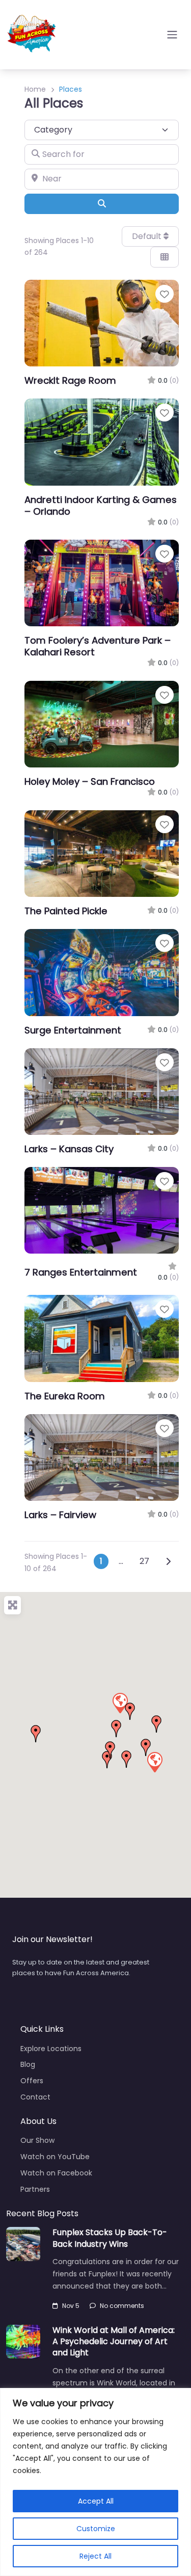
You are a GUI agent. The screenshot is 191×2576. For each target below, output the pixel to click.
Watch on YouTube (55, 2157)
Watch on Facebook (56, 2173)
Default (148, 236)
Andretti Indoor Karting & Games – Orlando (101, 506)
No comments (122, 2306)
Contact (35, 2097)
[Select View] (165, 257)
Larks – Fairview (60, 1515)
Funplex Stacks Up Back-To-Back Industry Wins (110, 2238)
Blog (28, 2064)
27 (144, 1561)
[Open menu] (172, 35)
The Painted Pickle (66, 911)
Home (35, 89)
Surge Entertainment (73, 1030)
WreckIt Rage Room (70, 380)
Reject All (95, 2556)
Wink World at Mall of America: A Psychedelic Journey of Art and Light (114, 2342)
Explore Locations (51, 2049)
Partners (35, 2189)
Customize (96, 2529)
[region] (95, 2482)
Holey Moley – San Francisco (90, 781)
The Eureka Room (65, 1396)
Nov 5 (71, 2306)
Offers (32, 2081)
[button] (120, 1703)
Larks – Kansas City (69, 1149)
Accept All (96, 2501)
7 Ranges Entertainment (81, 1272)
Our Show (37, 2140)
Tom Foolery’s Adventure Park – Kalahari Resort (98, 646)
